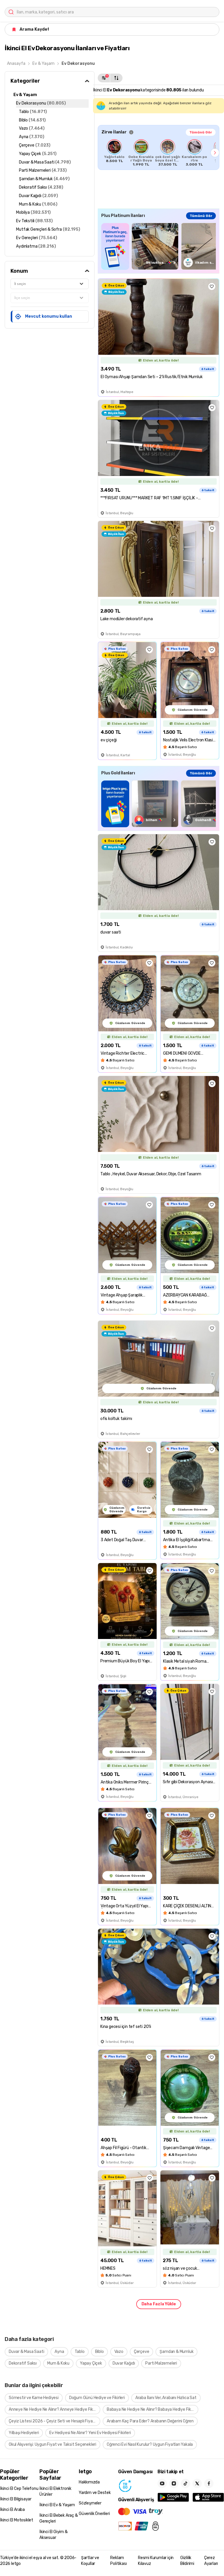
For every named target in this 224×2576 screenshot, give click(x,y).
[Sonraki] (215, 153)
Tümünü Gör (201, 132)
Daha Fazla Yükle (159, 2304)
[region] (159, 153)
